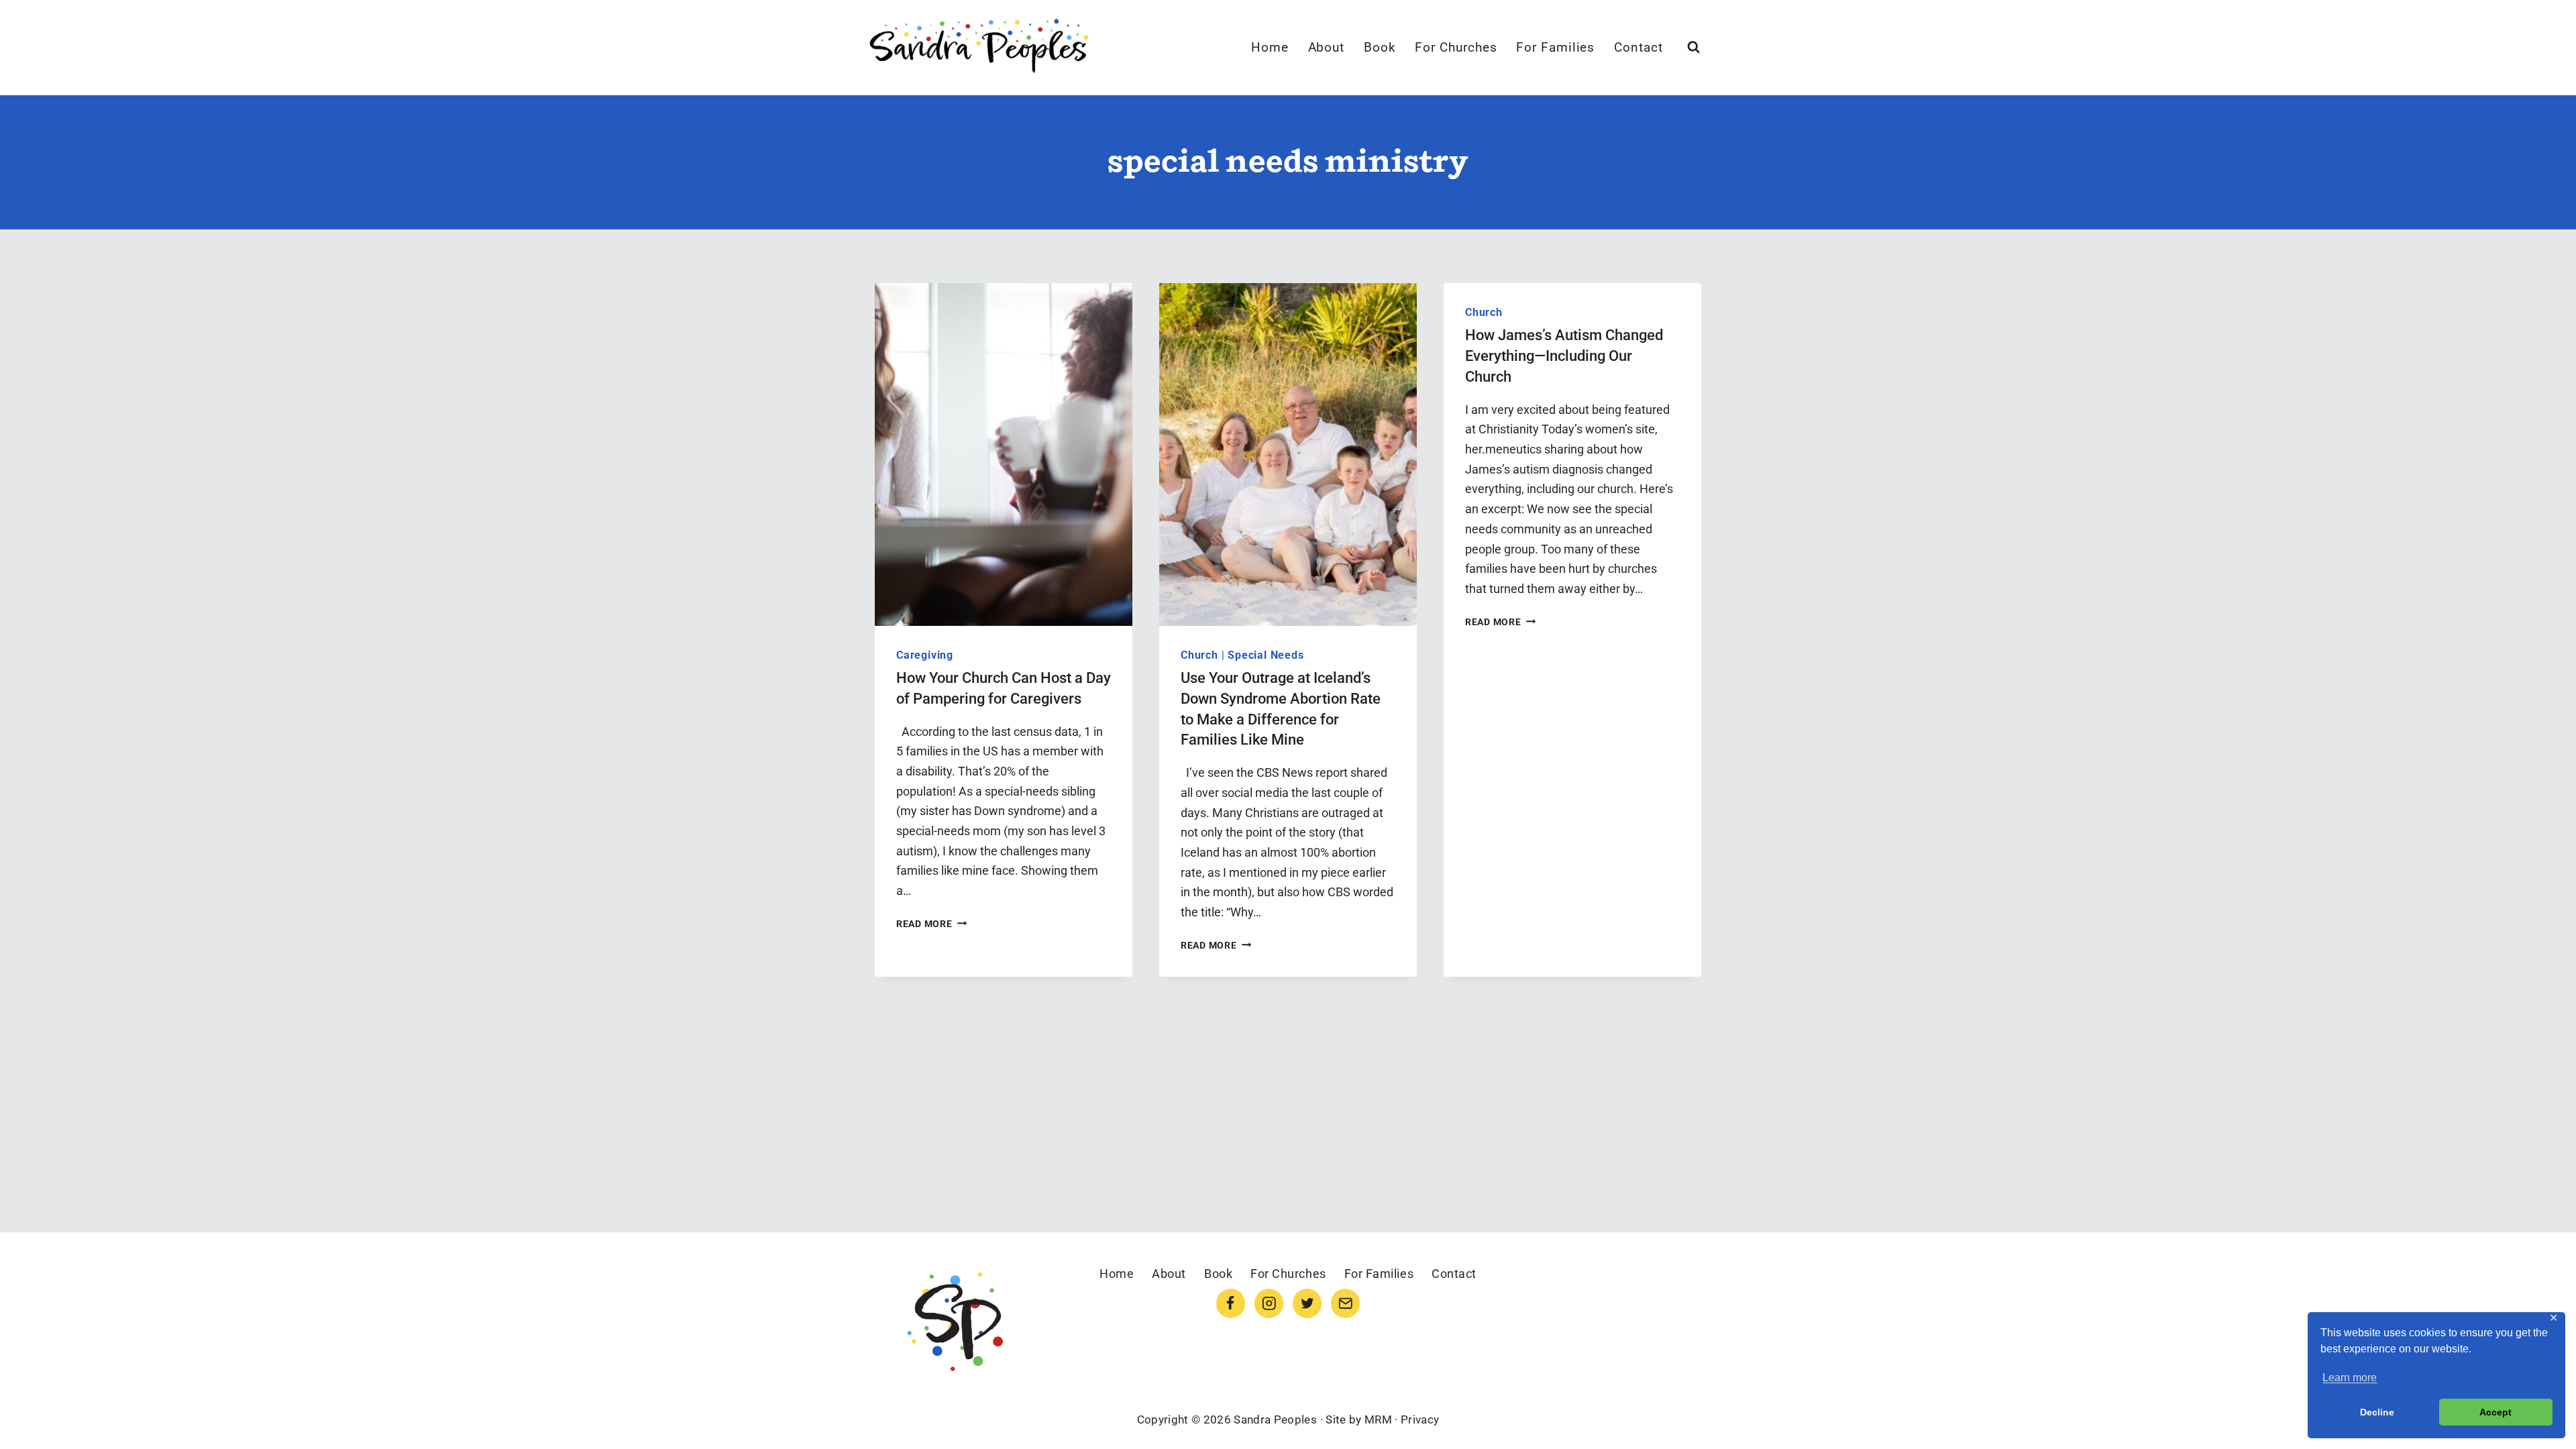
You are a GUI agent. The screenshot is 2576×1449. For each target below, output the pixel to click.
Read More (931, 924)
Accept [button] (2495, 1412)
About (1327, 47)
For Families (1555, 47)
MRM (1378, 1419)
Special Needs (1266, 655)
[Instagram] (1269, 1303)
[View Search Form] (1694, 47)
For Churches (1456, 47)
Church (1199, 655)
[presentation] (1004, 454)
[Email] (1345, 1303)
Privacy (1420, 1419)
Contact (1639, 47)
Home (1270, 47)
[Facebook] (1231, 1303)
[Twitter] (1307, 1303)
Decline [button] (2377, 1412)
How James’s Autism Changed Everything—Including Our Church (1564, 356)
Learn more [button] (2350, 1378)
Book (1380, 47)
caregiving (925, 655)
